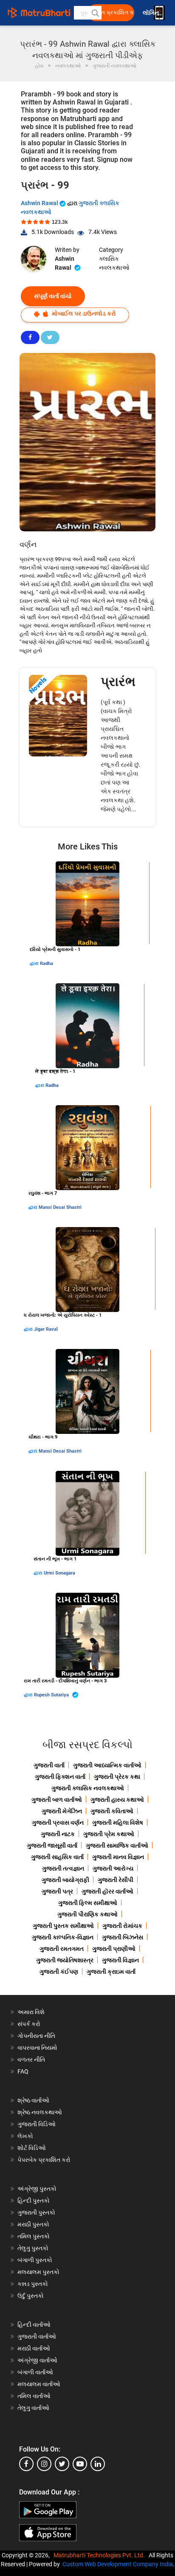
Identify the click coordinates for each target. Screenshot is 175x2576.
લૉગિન (151, 13)
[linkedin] (98, 2464)
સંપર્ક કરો (29, 2024)
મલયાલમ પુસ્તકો (38, 2272)
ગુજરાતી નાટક (58, 1834)
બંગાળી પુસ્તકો (35, 2260)
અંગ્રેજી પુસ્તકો (37, 2189)
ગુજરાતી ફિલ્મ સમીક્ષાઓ (88, 1903)
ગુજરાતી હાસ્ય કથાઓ (117, 1800)
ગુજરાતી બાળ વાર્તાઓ (57, 1800)
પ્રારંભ (118, 681)
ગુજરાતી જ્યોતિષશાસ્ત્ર (65, 1960)
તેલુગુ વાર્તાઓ (33, 2408)
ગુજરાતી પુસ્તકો (36, 2212)
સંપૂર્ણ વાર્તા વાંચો (53, 296)
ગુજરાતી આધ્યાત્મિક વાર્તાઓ (107, 1765)
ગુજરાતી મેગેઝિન (62, 1811)
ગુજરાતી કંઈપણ (59, 1972)
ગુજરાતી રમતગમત (62, 1949)
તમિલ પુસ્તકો (34, 2236)
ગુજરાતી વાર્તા (49, 1765)
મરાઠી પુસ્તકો (33, 2224)
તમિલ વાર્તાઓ (34, 2396)
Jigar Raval (46, 1329)
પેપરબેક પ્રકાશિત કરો (44, 2160)
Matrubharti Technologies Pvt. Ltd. (100, 2555)
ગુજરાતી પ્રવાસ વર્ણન (58, 1823)
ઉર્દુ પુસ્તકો (31, 2296)
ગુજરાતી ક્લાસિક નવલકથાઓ (88, 1788)
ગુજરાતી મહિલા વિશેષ (118, 1823)
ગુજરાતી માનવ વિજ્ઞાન (118, 1857)
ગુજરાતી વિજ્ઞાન (120, 1960)
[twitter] (62, 2464)
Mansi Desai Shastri (60, 1207)
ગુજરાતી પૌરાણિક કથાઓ (87, 1914)
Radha (47, 964)
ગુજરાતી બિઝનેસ (123, 1937)
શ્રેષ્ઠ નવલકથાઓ (40, 2112)
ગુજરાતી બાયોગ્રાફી (65, 1880)
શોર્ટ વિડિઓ (32, 2148)
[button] (95, 13)
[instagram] (44, 2464)
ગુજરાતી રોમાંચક (122, 1926)
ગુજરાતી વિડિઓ (37, 2124)
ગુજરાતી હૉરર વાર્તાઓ (107, 1891)
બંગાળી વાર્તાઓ (35, 2372)
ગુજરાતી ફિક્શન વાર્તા (60, 1777)
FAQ (23, 2071)
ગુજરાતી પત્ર (57, 1891)
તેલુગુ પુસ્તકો (33, 2248)
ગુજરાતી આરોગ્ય (113, 1868)
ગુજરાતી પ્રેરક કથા (117, 1777)
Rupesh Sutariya (52, 1695)
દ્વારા (35, 964)
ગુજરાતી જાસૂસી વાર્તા (52, 1845)
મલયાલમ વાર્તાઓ (39, 2384)
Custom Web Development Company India (118, 2564)
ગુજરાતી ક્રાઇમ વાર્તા (111, 1972)
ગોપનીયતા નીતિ (36, 2036)
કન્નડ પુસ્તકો (33, 2284)
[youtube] (80, 2464)
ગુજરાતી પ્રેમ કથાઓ (109, 1834)
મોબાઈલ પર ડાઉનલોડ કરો (83, 313)
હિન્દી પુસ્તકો (34, 2201)
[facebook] (26, 2464)
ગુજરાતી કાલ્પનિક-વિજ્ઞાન (63, 1937)
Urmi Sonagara (59, 1573)
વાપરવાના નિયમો (38, 2048)
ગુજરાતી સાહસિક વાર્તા (57, 1857)
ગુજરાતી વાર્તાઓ (37, 2336)
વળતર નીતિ (31, 2060)
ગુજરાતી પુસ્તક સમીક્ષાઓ (63, 1926)
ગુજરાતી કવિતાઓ (112, 1811)
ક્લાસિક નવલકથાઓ (114, 263)
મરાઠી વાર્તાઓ (34, 2348)
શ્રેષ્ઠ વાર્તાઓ (33, 2100)
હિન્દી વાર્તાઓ (34, 2325)
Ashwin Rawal (40, 203)
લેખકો (25, 2136)
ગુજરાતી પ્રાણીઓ (114, 1949)
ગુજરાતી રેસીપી (116, 1880)
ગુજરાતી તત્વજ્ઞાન (63, 1868)
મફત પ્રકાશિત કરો (113, 13)
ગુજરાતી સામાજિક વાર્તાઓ (117, 1845)
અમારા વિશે (31, 2012)
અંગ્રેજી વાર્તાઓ (37, 2360)
